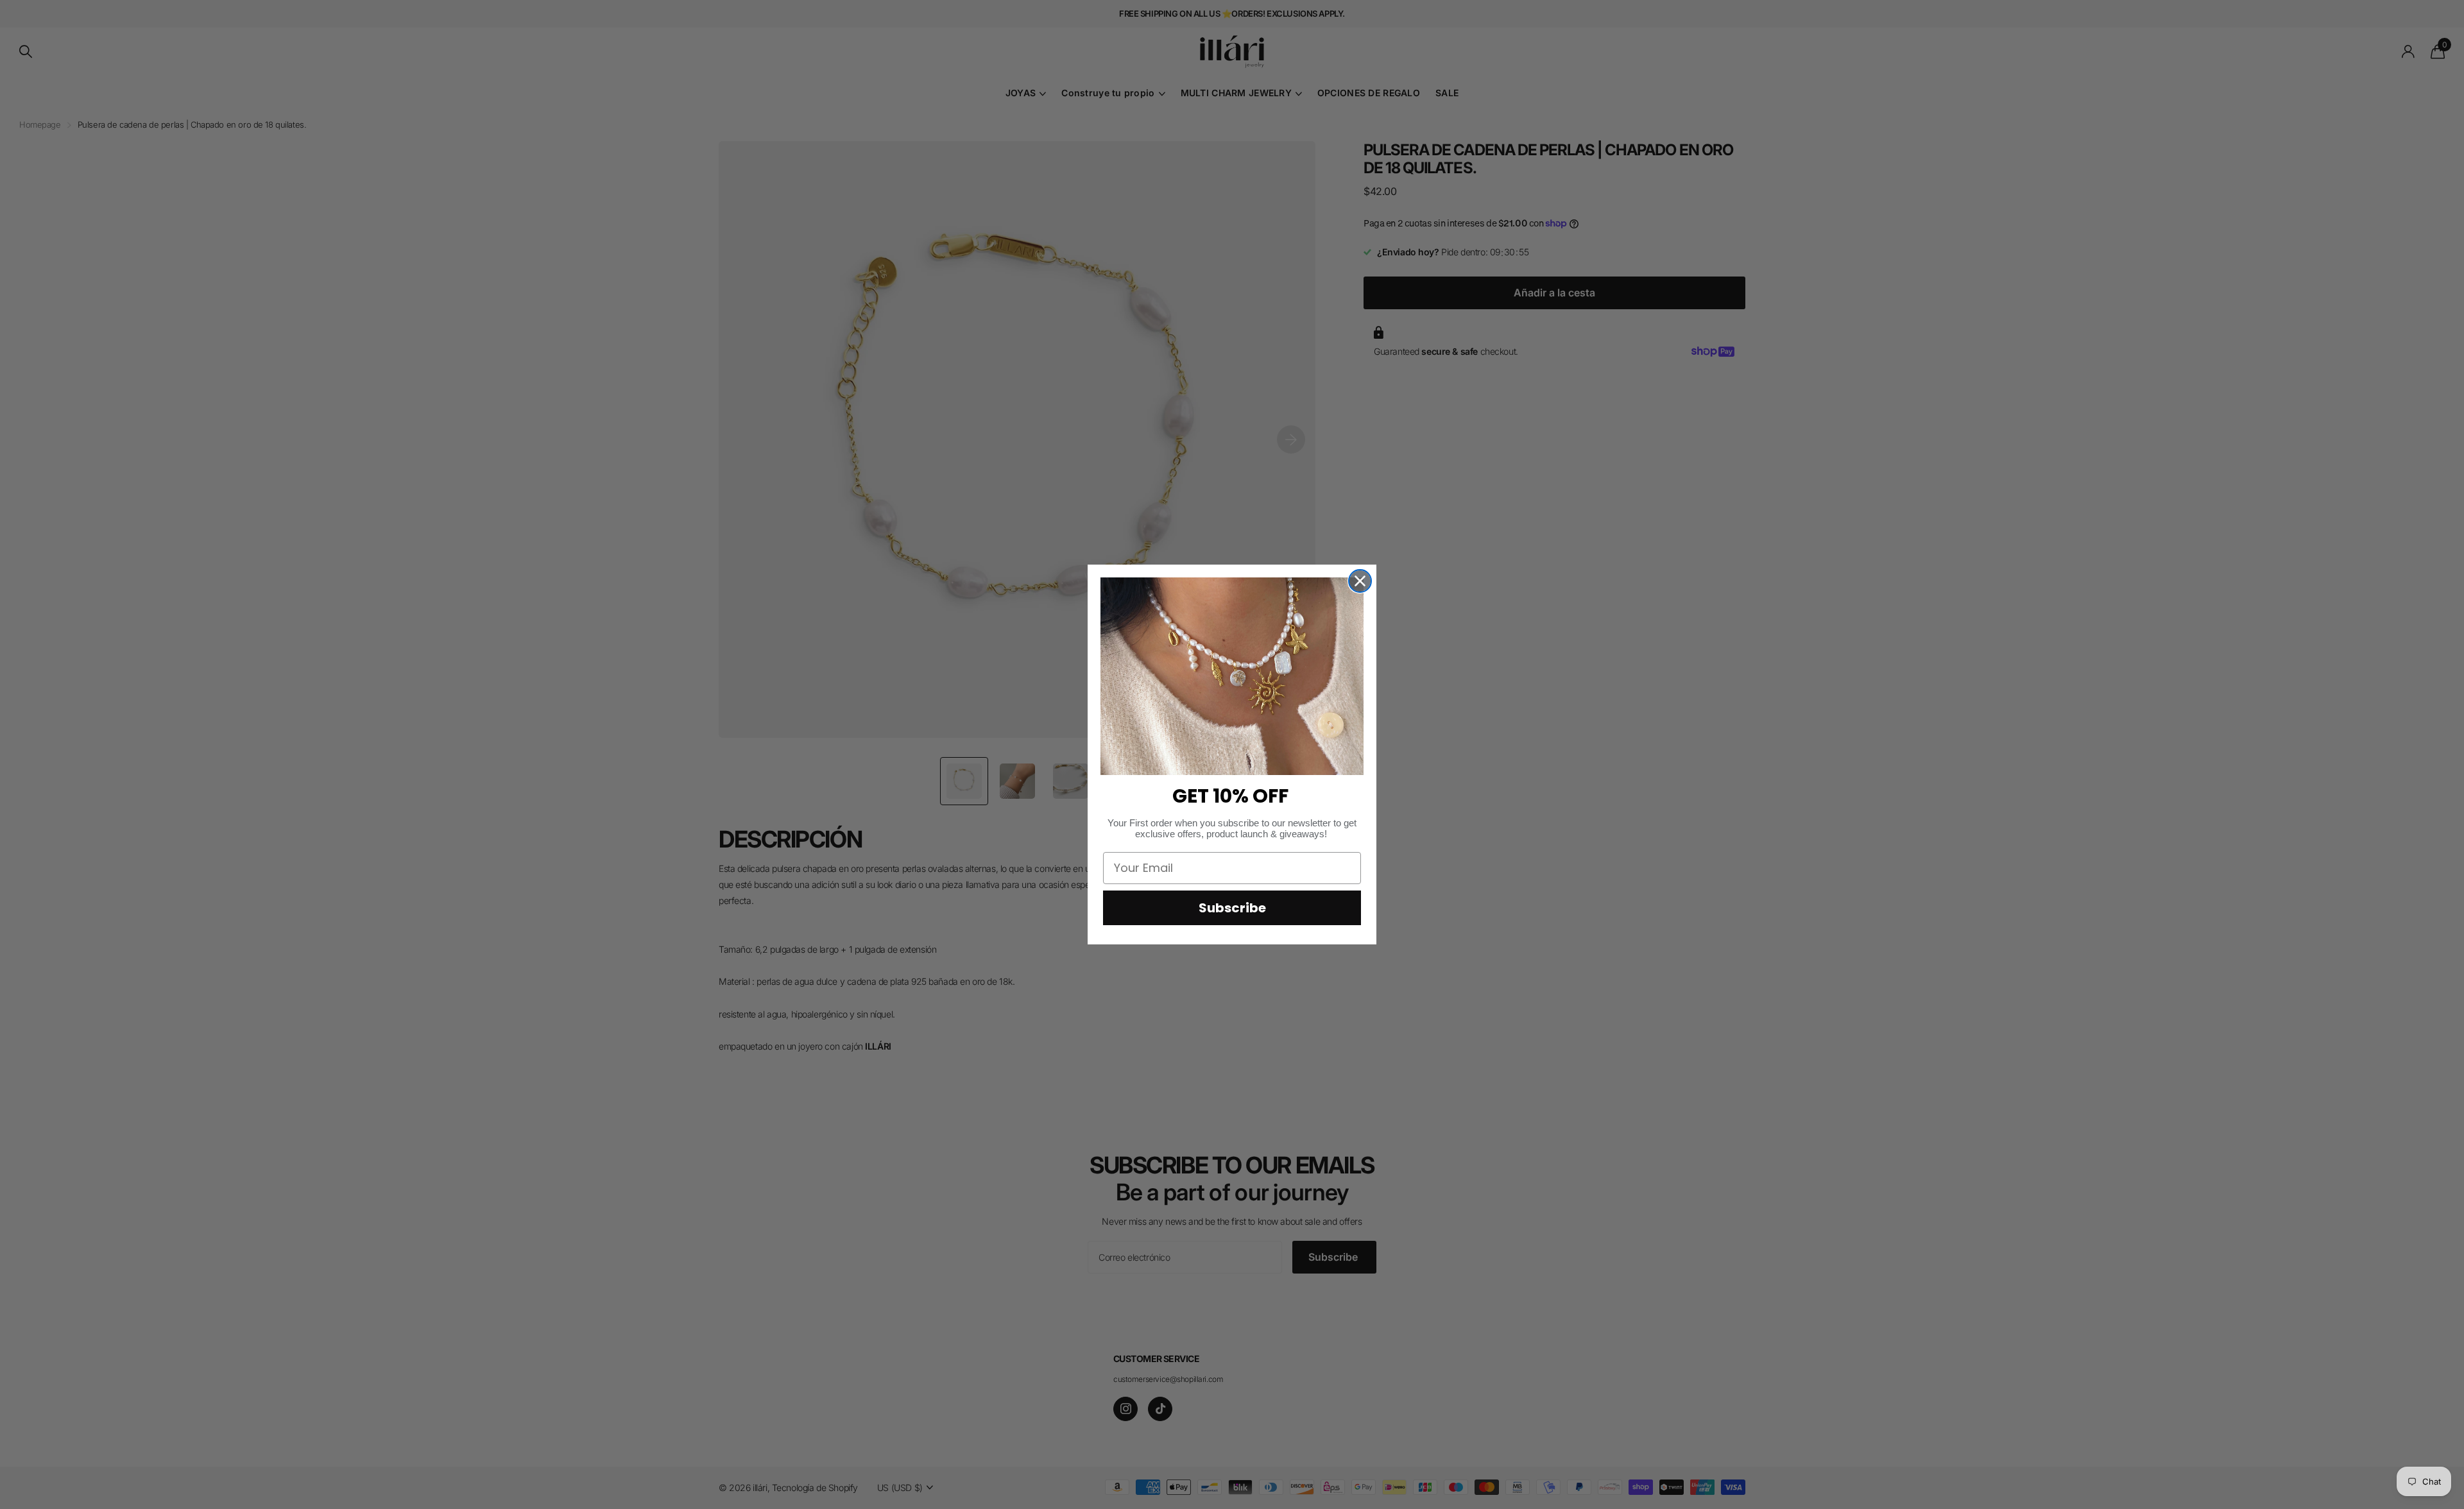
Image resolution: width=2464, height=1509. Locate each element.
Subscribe (1232, 908)
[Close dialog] (1360, 581)
